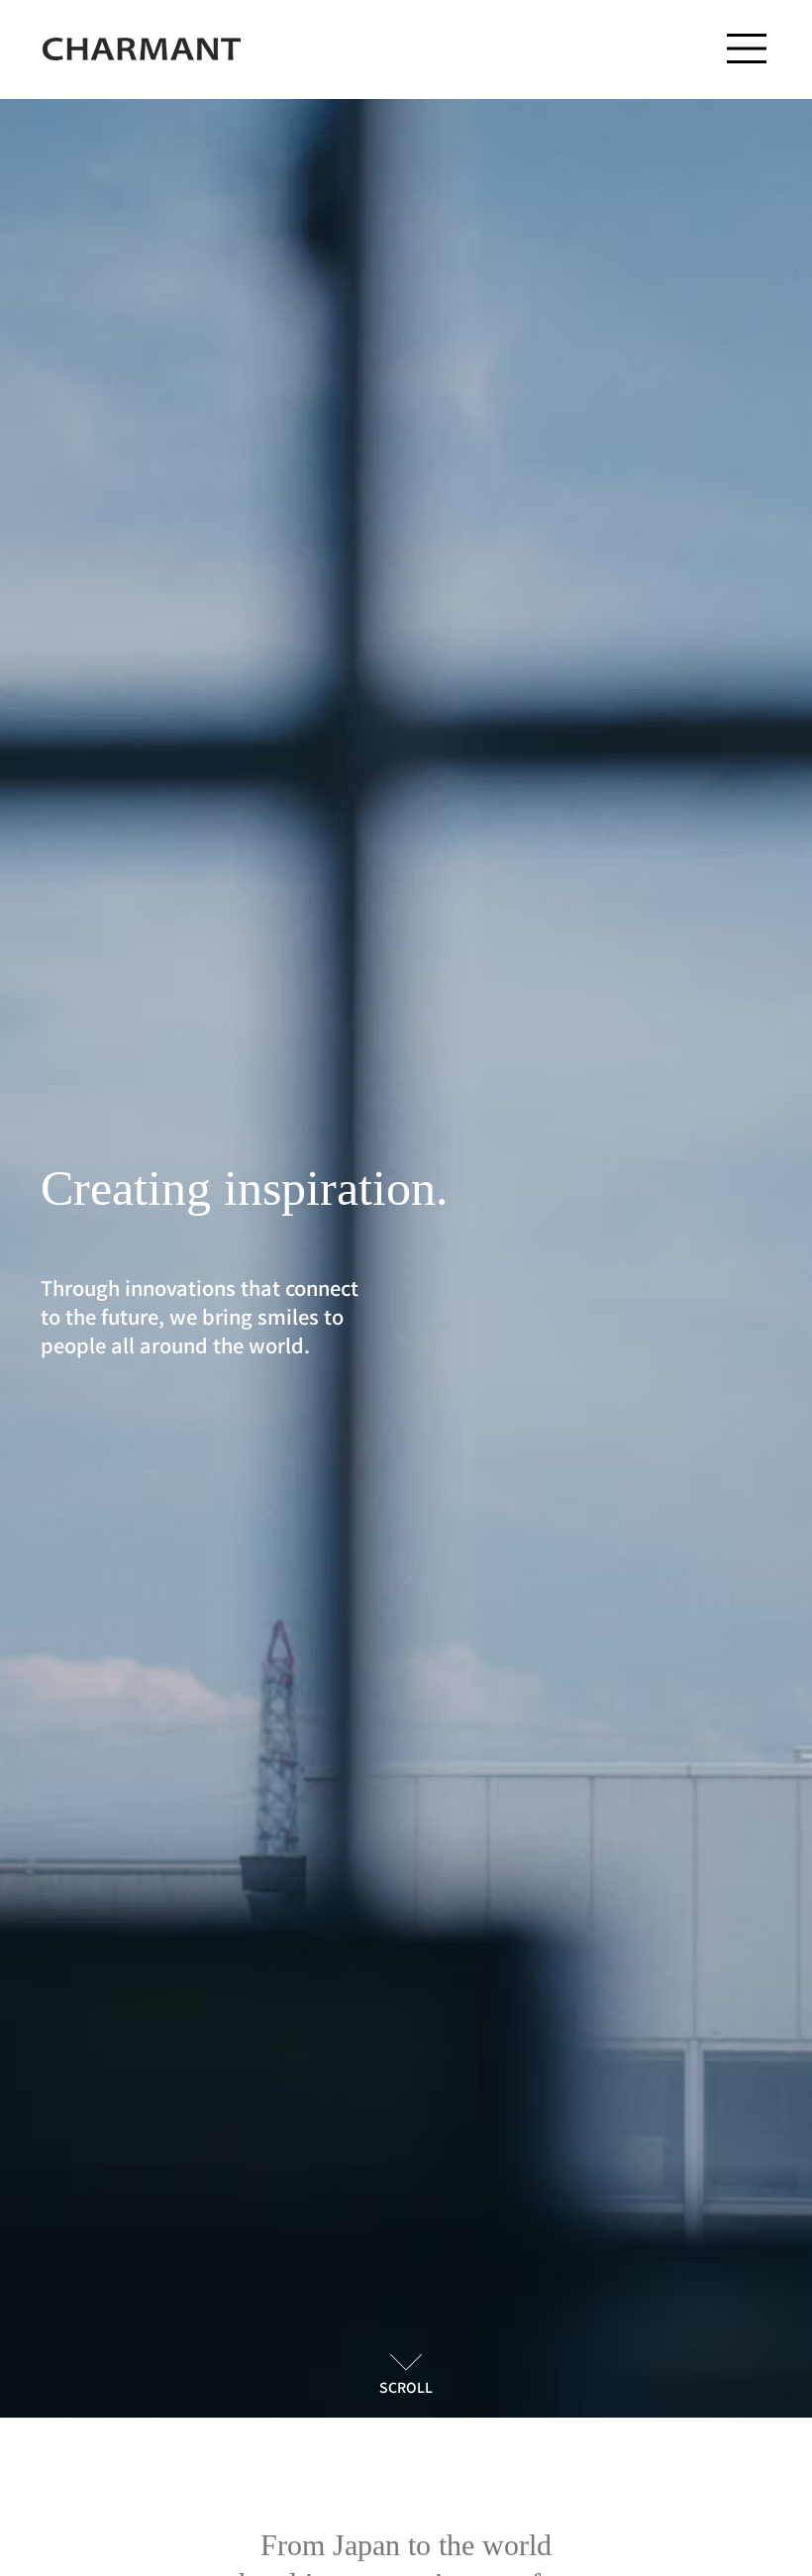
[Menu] (748, 49)
